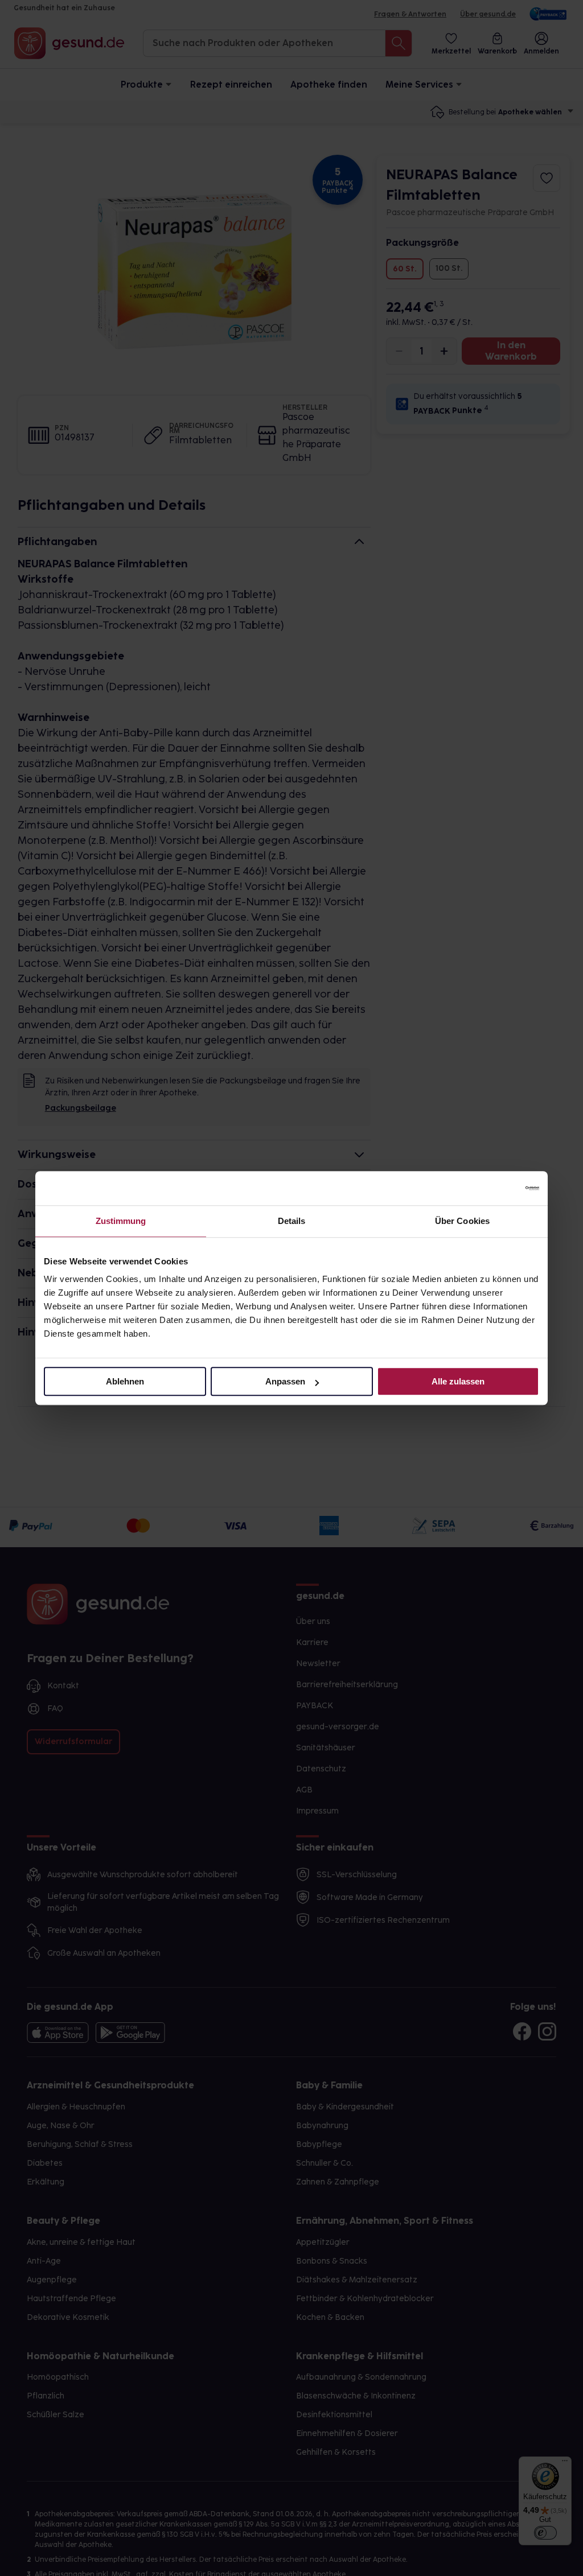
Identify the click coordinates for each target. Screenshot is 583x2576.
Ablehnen (125, 1381)
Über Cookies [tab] (462, 1221)
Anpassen (285, 1381)
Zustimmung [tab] (121, 1221)
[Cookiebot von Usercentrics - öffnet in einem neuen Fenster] (489, 1188)
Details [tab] (292, 1221)
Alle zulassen (458, 1381)
